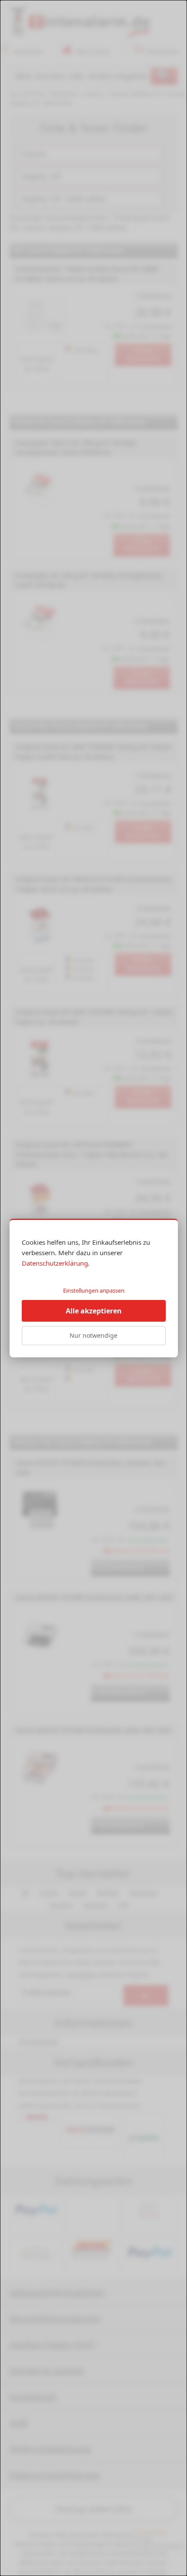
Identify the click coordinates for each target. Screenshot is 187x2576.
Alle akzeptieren (94, 1311)
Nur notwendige (93, 1335)
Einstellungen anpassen (94, 1290)
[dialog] (93, 1288)
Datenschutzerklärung (55, 1263)
